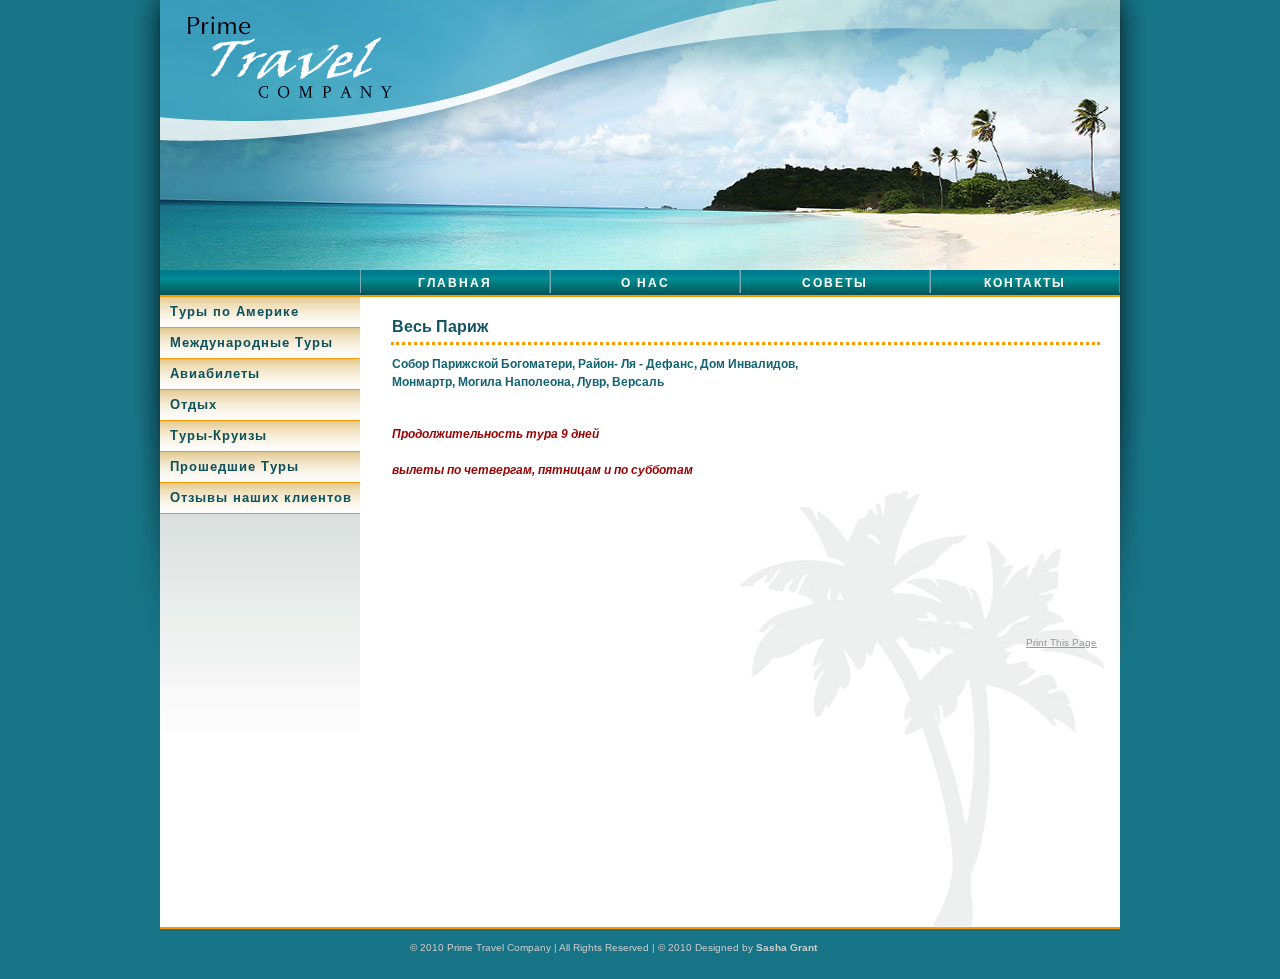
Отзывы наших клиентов (261, 497)
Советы (835, 283)
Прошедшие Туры (234, 466)
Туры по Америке (234, 311)
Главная (455, 283)
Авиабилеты (215, 373)
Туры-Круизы (218, 435)
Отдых (193, 404)
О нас (645, 283)
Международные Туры (251, 342)
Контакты (1025, 283)
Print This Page (1061, 642)
